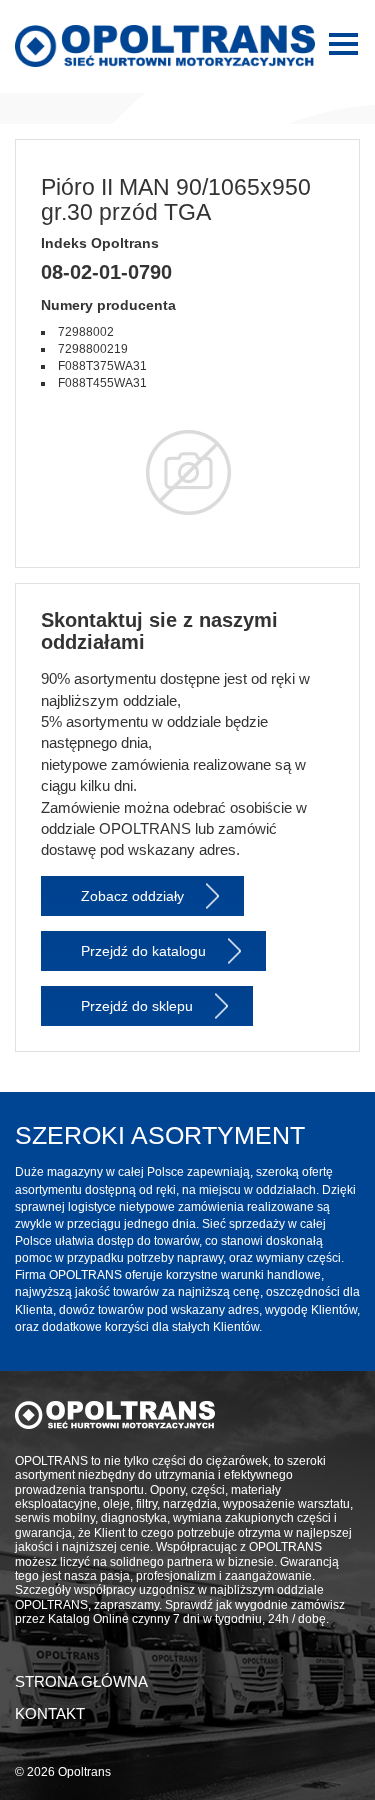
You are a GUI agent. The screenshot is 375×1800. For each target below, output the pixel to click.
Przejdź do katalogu (143, 951)
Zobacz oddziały (132, 896)
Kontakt (50, 1713)
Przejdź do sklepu (137, 1006)
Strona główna (81, 1681)
